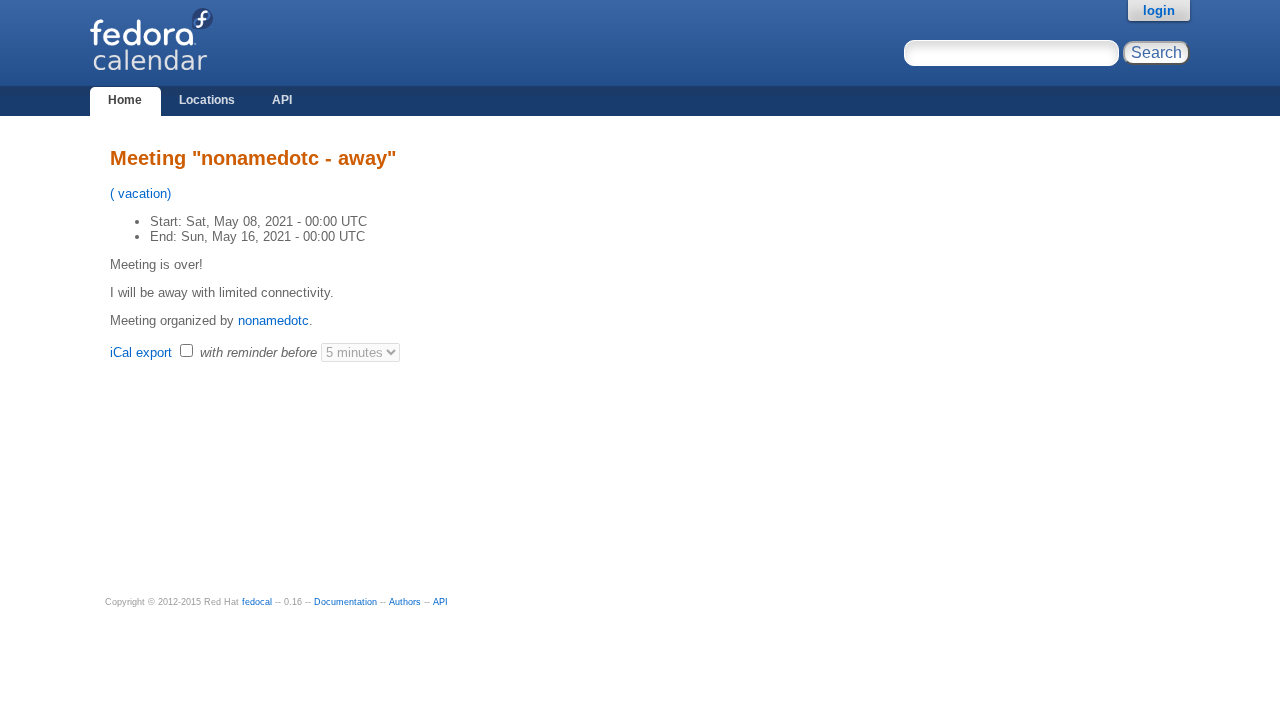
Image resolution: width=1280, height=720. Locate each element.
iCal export (143, 352)
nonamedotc (273, 320)
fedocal (257, 602)
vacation (140, 193)
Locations (207, 100)
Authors (405, 602)
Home (125, 100)
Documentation (345, 602)
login (1159, 10)
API (282, 100)
